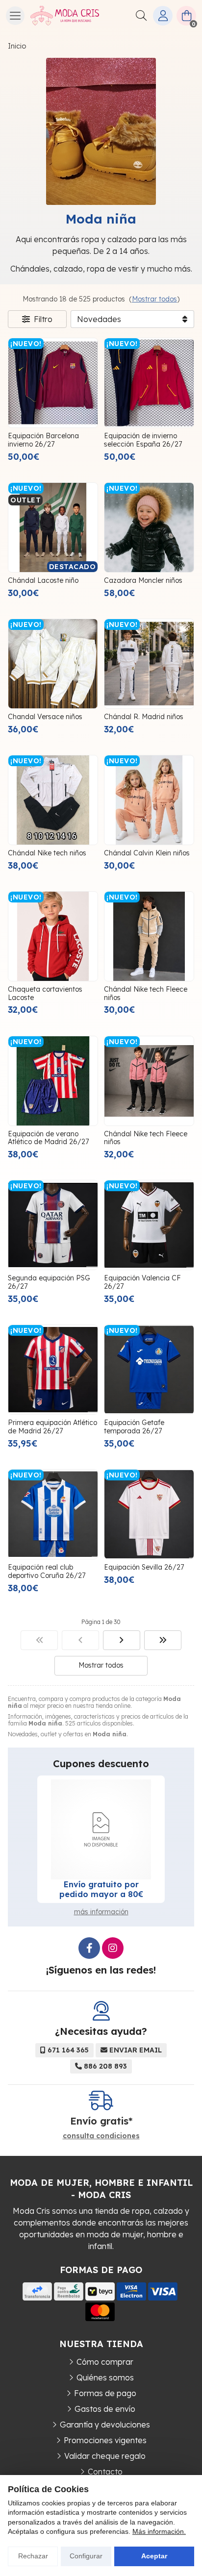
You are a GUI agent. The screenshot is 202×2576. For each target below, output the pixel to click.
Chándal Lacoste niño (43, 580)
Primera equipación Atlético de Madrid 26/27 (52, 1427)
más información (101, 1912)
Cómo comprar (105, 2362)
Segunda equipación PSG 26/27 (49, 1282)
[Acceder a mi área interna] (163, 16)
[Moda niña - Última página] (163, 1640)
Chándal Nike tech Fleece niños (146, 993)
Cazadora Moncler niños (143, 580)
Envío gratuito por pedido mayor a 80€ (101, 1889)
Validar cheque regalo (105, 2456)
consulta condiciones (101, 2136)
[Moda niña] (39, 1640)
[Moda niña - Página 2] (122, 1640)
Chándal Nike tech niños (47, 853)
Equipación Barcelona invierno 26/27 (43, 440)
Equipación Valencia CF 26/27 (142, 1282)
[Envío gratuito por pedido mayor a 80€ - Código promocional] (101, 1829)
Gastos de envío (105, 2409)
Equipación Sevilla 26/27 (144, 1567)
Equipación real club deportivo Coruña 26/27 (47, 1571)
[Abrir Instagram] (113, 1948)
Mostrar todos (154, 299)
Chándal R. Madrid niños (144, 717)
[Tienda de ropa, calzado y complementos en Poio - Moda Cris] (65, 16)
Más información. (159, 2531)
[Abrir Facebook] (89, 1948)
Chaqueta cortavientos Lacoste (45, 993)
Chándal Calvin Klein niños (147, 853)
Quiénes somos (105, 2377)
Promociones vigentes (105, 2440)
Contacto (105, 2472)
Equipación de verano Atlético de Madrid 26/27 (48, 1138)
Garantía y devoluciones (105, 2425)
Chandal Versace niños (45, 717)
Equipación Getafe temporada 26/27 (134, 1427)
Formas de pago (105, 2393)
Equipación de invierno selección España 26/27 (143, 440)
